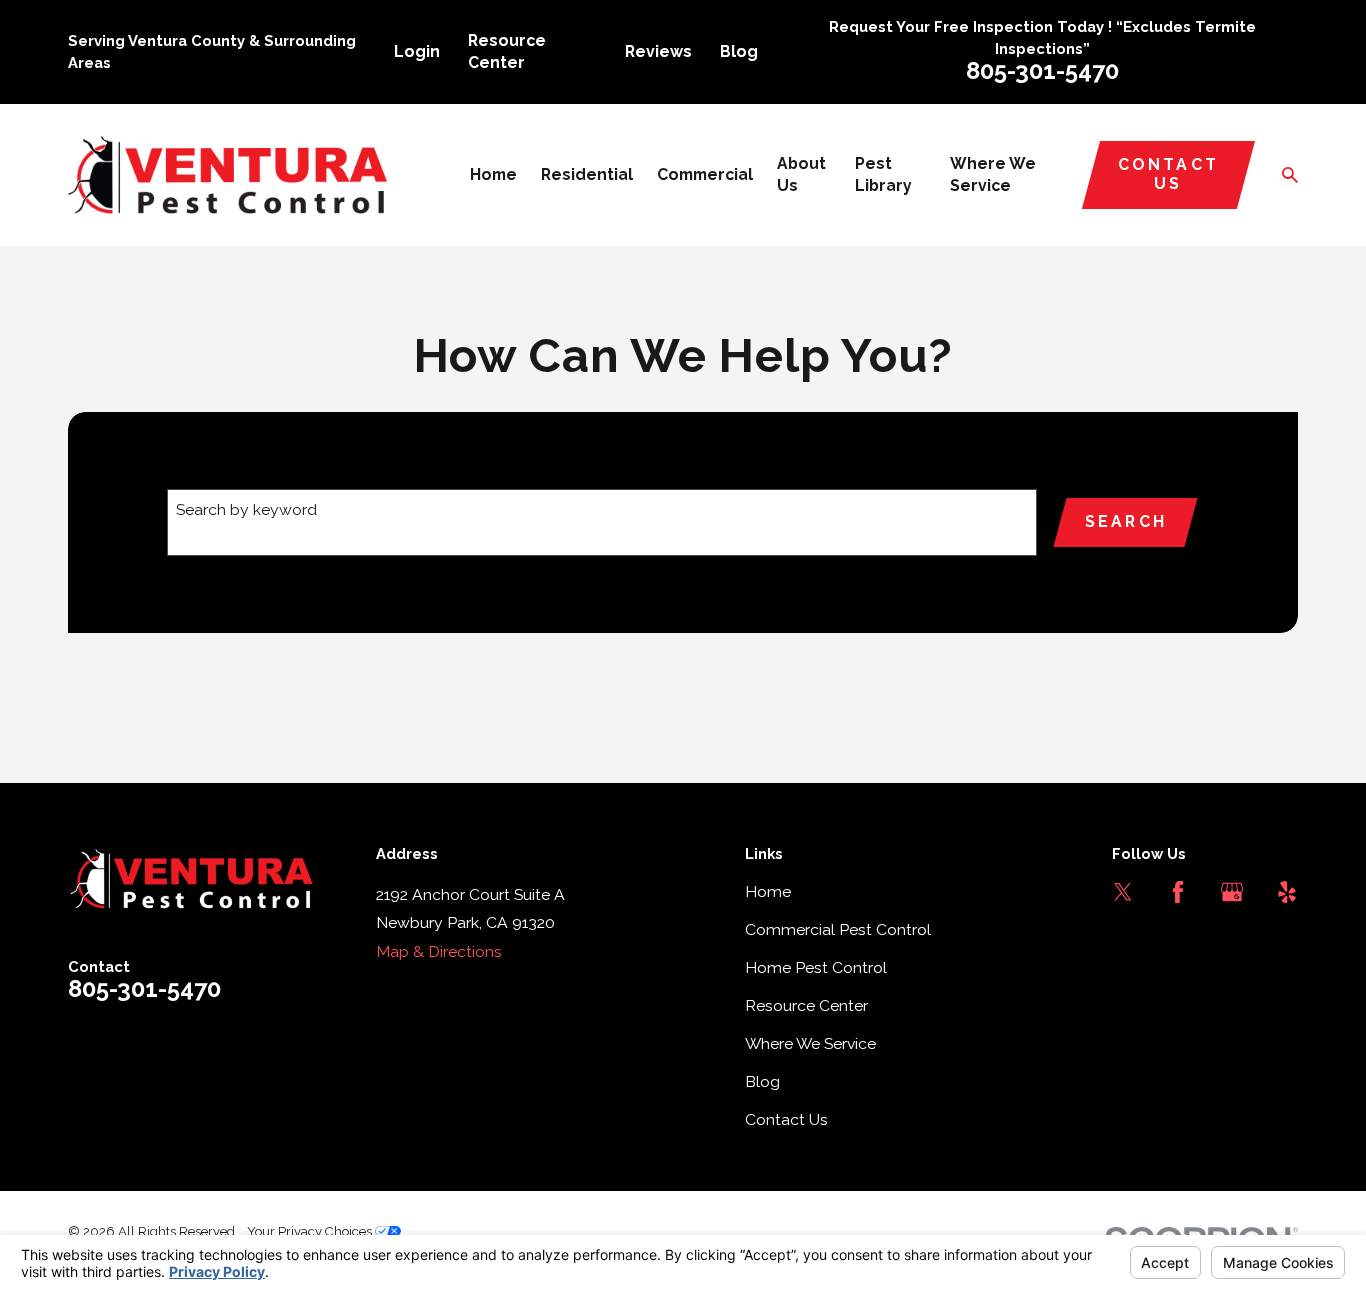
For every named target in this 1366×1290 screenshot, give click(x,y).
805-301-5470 (1042, 71)
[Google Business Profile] (1232, 892)
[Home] (227, 175)
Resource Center (806, 1005)
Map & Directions (439, 951)
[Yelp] (1287, 892)
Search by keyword (246, 509)
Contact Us (1168, 174)
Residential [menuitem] (587, 174)
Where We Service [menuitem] (993, 174)
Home (768, 891)
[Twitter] (1123, 892)
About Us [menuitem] (801, 174)
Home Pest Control (816, 967)
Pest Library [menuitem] (883, 174)
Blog (739, 51)
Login (417, 51)
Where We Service (810, 1043)
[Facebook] (1178, 892)
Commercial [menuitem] (705, 174)
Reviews (658, 51)
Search (1126, 521)
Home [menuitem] (493, 174)
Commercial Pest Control (838, 929)
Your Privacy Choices (311, 1231)
